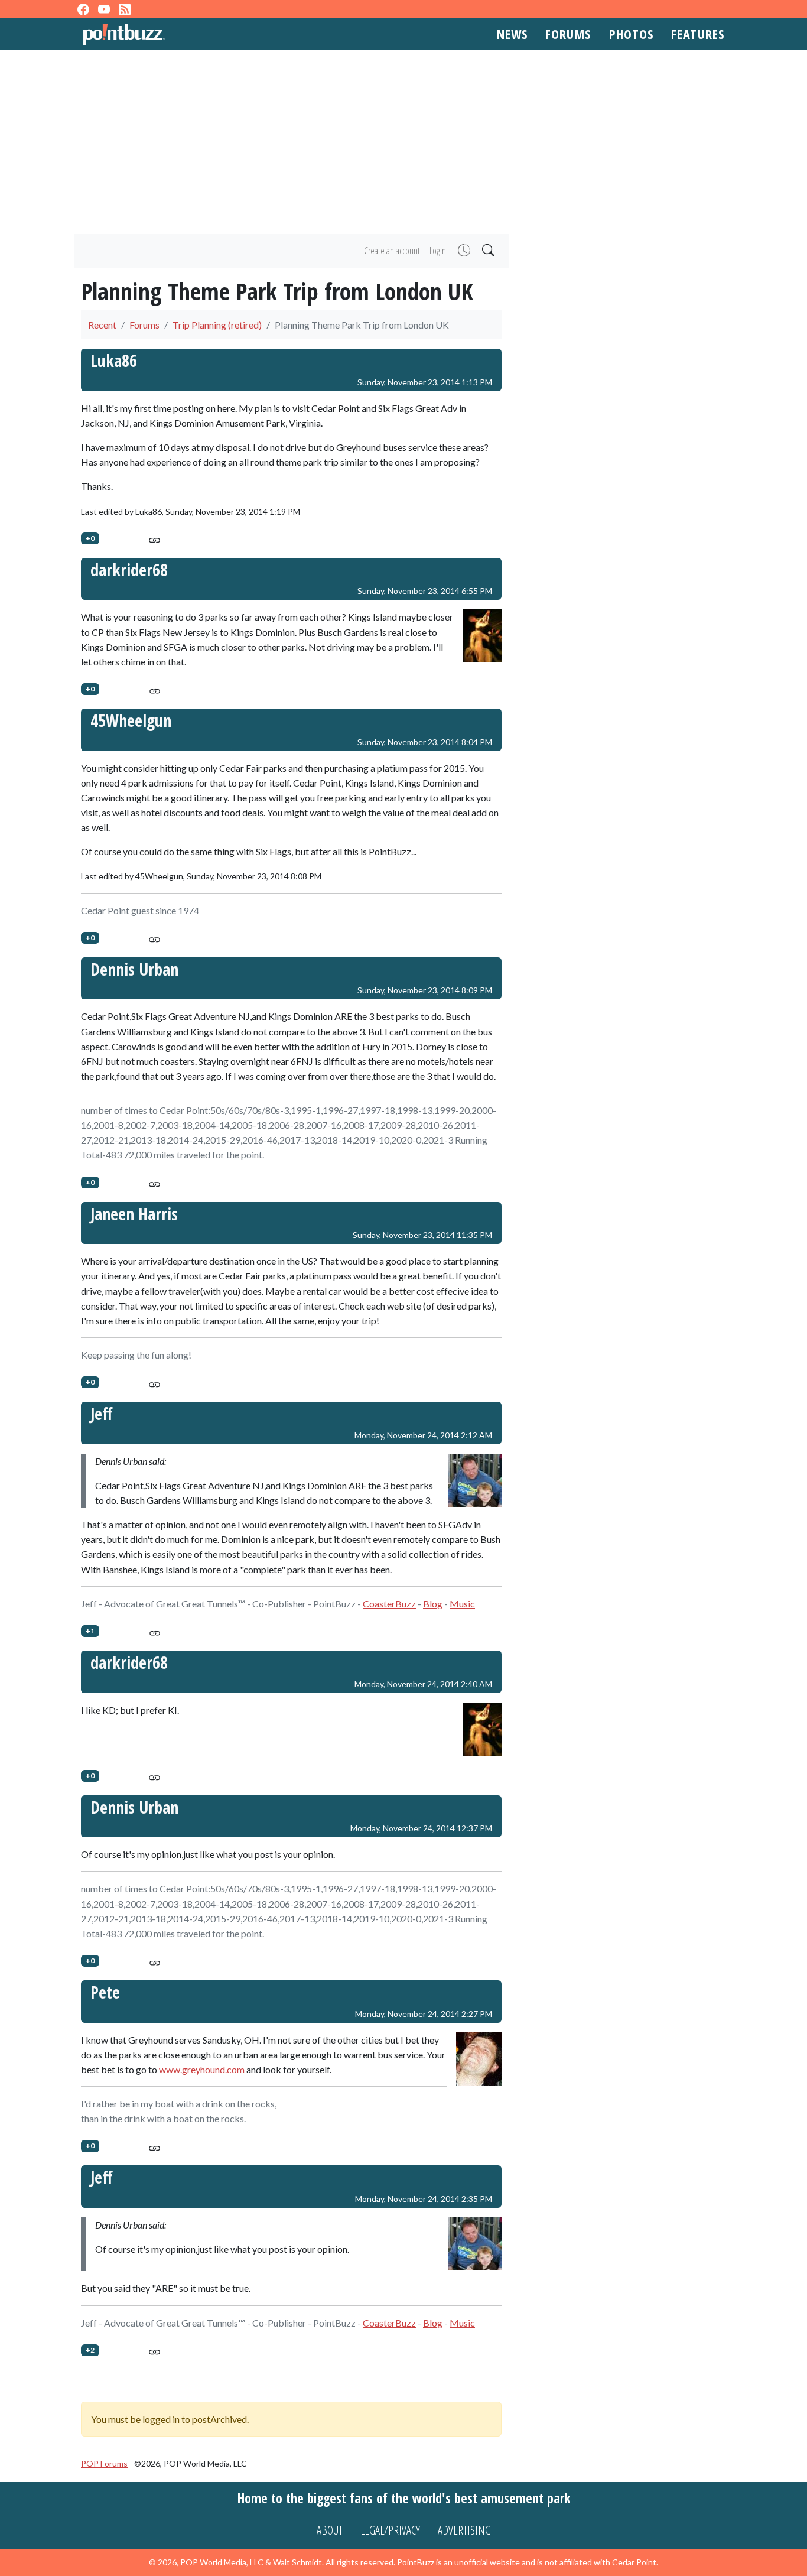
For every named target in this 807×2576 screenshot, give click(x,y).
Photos (632, 34)
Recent (102, 325)
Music (462, 1604)
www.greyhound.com (202, 2069)
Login (438, 251)
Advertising (464, 2530)
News (512, 34)
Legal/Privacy (390, 2530)
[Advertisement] (403, 142)
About (330, 2530)
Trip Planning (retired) (217, 325)
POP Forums (104, 2463)
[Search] (487, 251)
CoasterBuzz (389, 1604)
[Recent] (463, 251)
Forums (568, 34)
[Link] (154, 538)
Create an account (392, 251)
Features (698, 34)
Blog (433, 1604)
